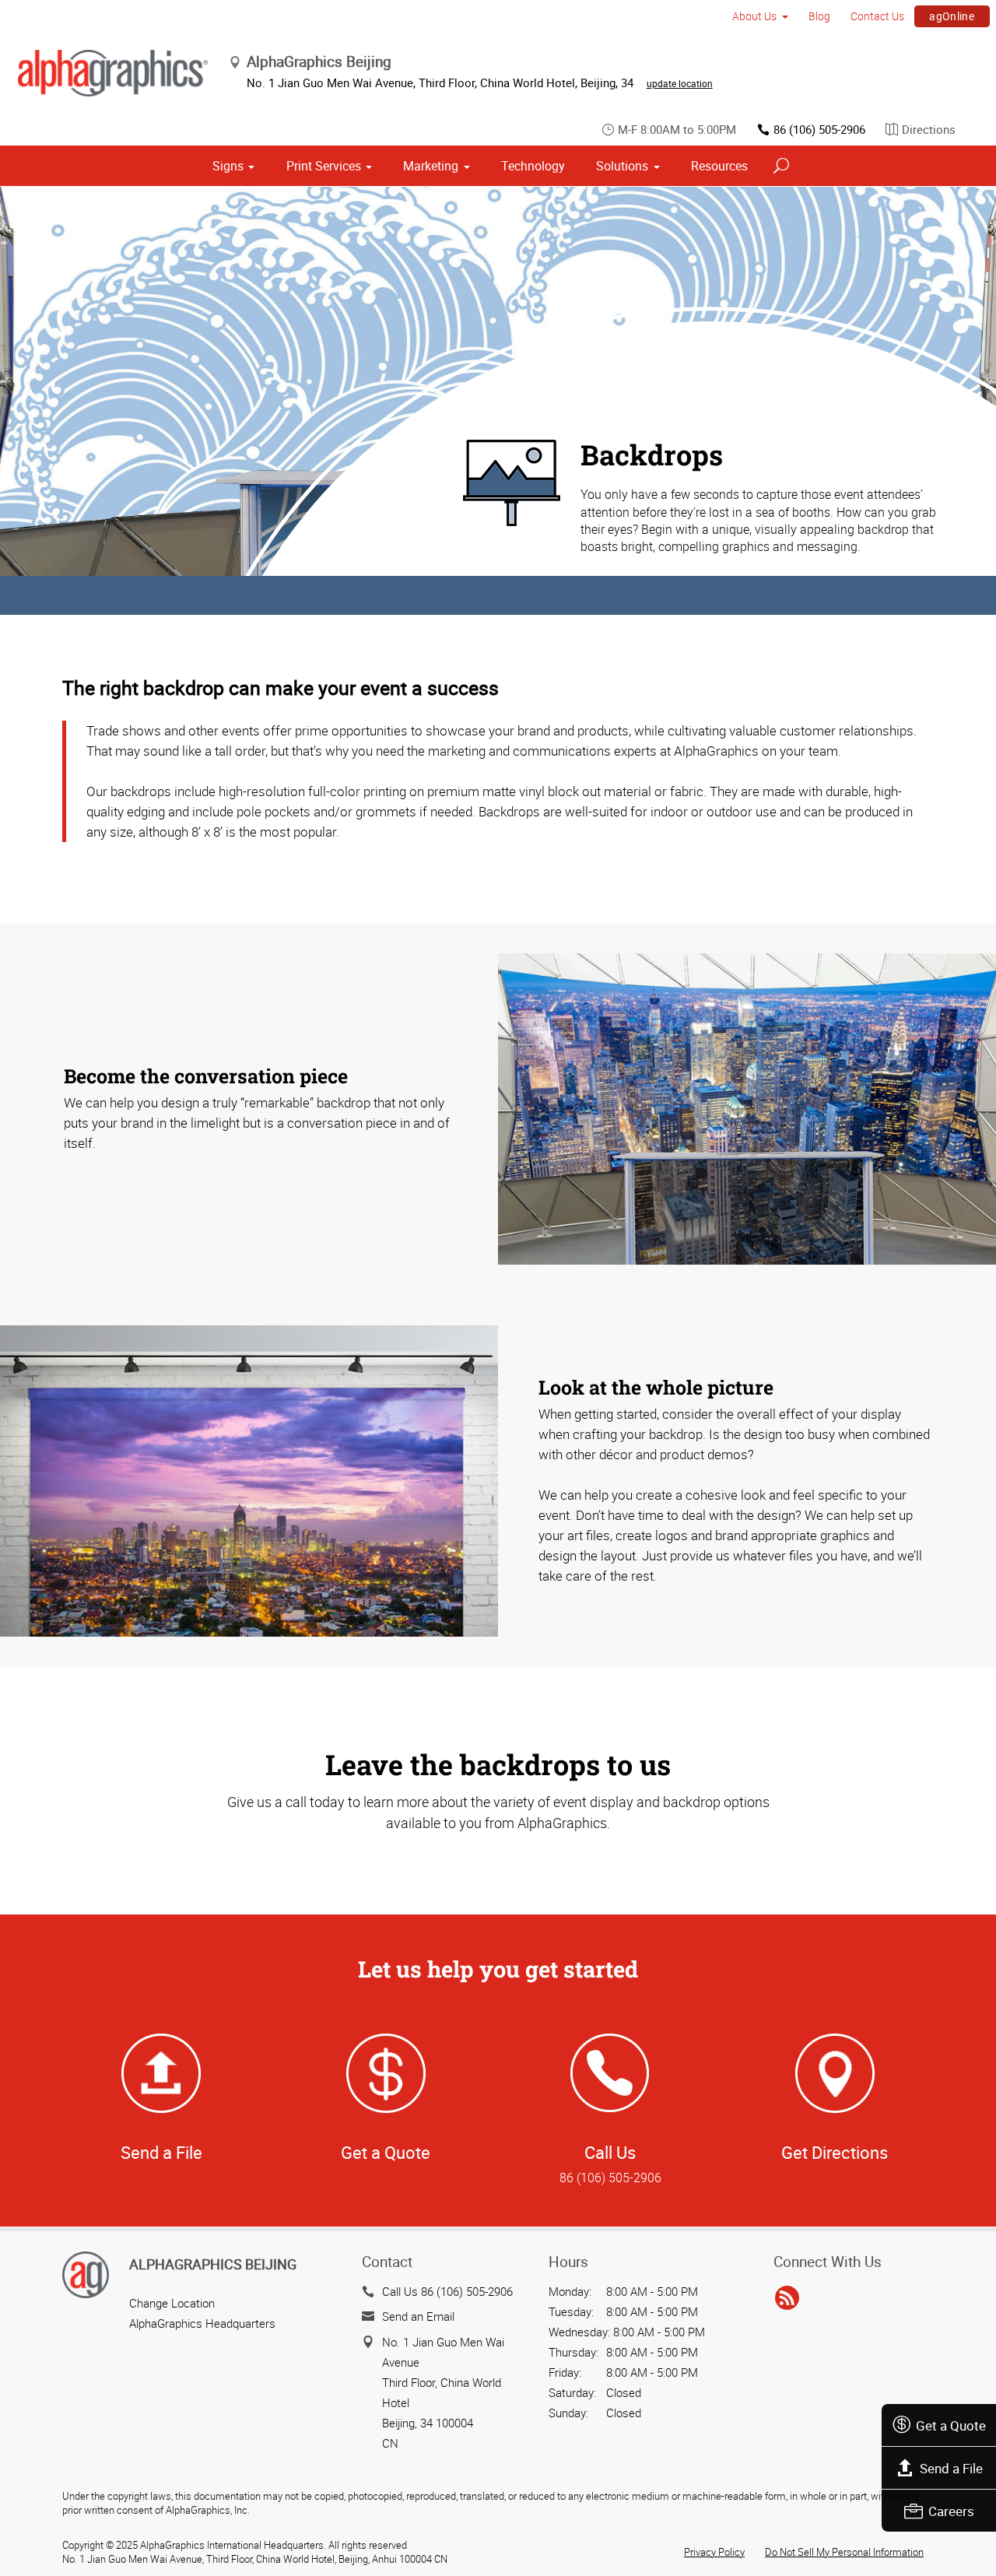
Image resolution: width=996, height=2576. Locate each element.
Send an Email (418, 2316)
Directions (929, 129)
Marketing (431, 166)
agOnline (952, 16)
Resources (719, 166)
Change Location (172, 2303)
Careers (951, 2511)
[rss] (787, 2299)
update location (680, 83)
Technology (533, 166)
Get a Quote (951, 2425)
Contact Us (877, 16)
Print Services (324, 166)
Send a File (951, 2468)
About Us (754, 16)
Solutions (622, 166)
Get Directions (835, 2152)
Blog (819, 16)
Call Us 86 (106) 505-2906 (447, 2291)
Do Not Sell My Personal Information (844, 2552)
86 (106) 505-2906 (819, 129)
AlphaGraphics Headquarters (202, 2323)
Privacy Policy (714, 2552)
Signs (228, 166)
